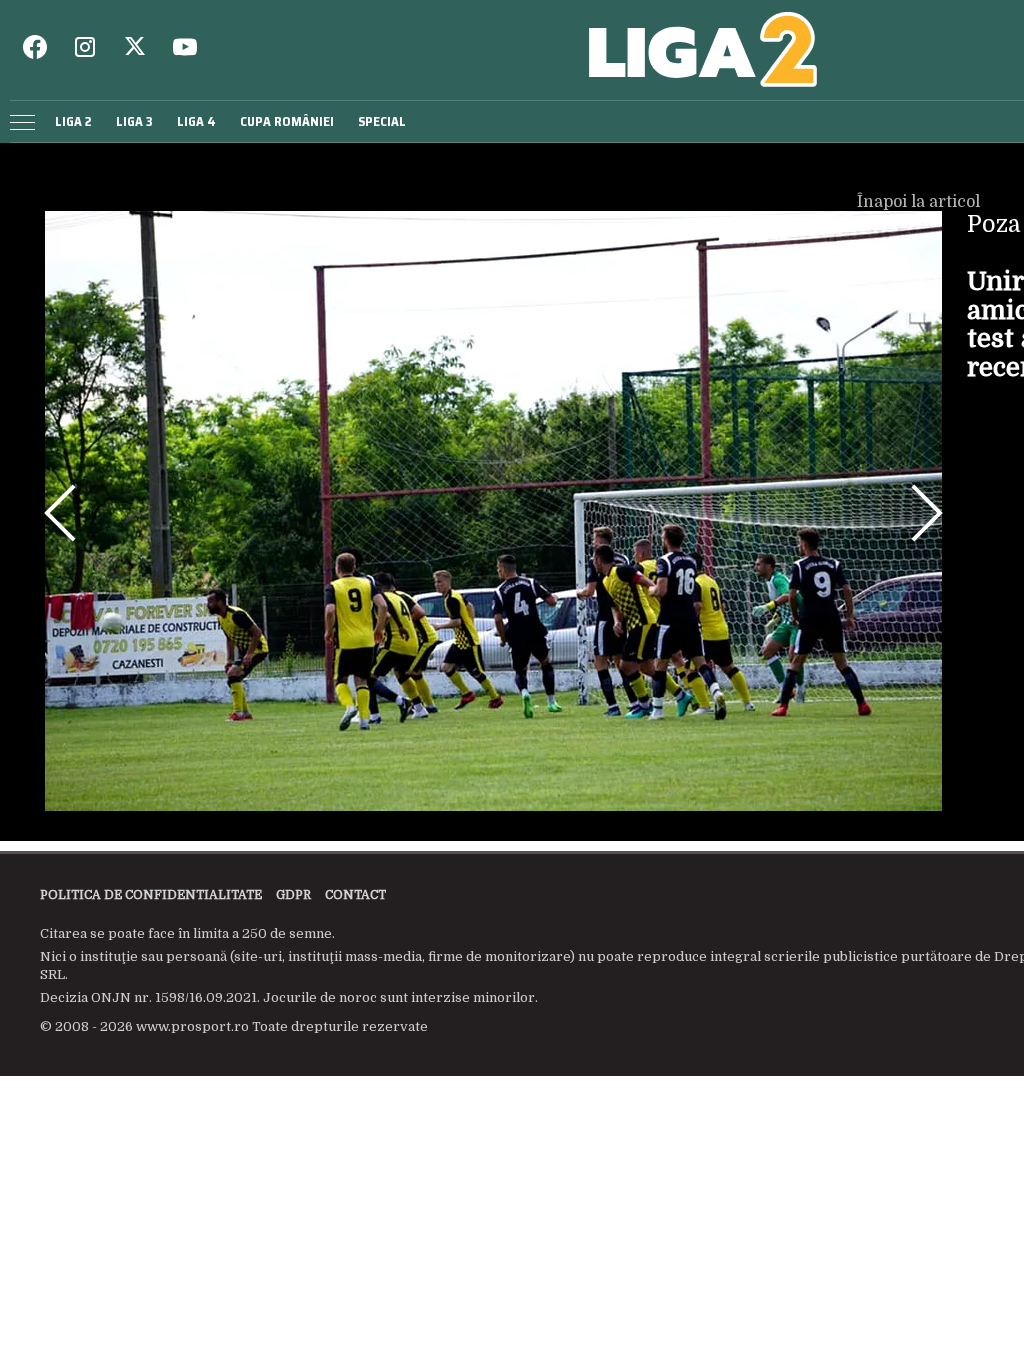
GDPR (293, 895)
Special (382, 121)
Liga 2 (73, 121)
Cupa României (287, 121)
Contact (355, 895)
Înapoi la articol (920, 202)
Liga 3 (134, 121)
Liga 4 (196, 121)
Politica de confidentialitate (151, 895)
